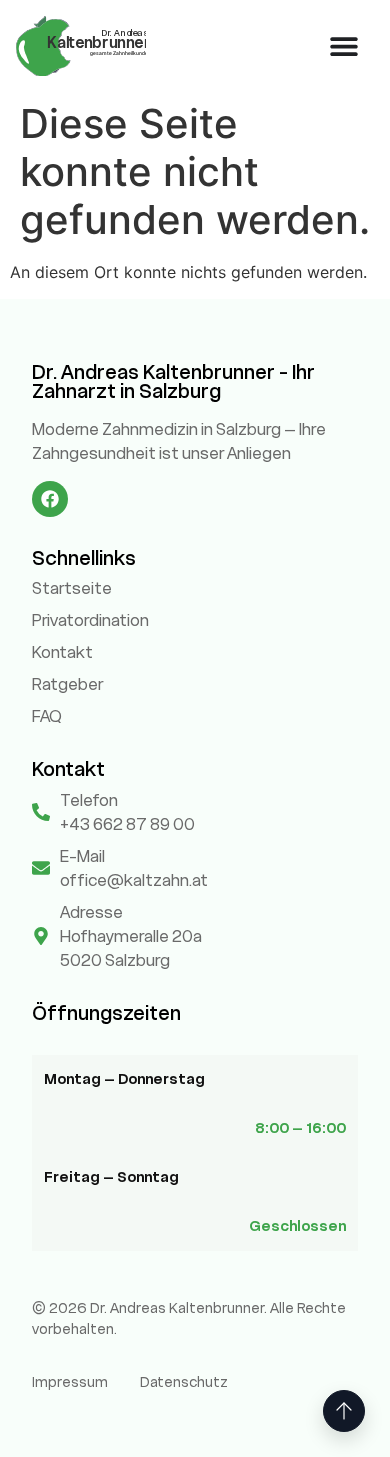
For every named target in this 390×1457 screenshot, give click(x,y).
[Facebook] (50, 499)
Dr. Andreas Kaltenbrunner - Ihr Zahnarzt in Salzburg (173, 381)
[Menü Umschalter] (344, 46)
